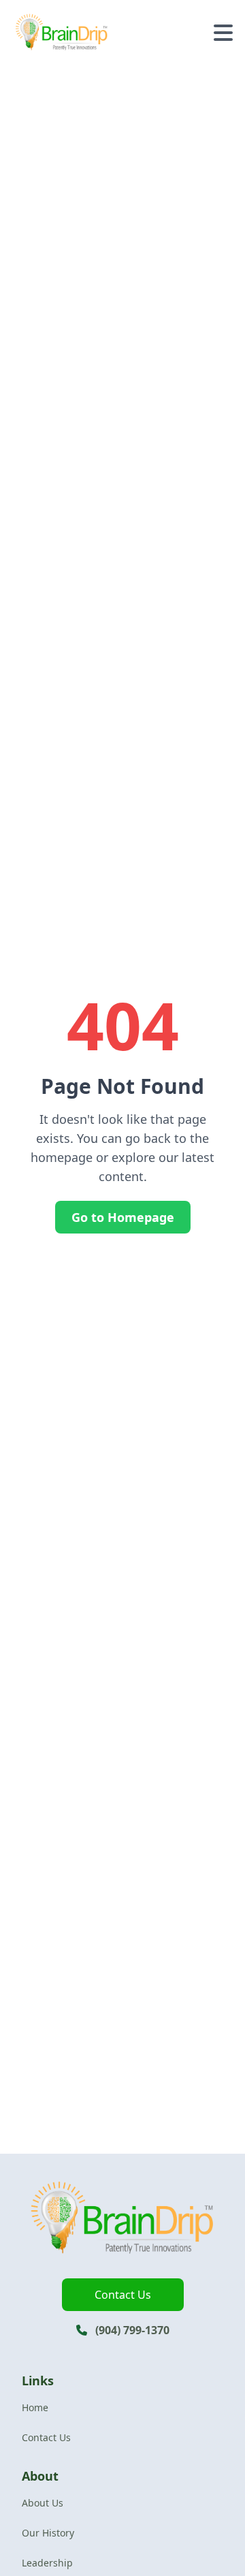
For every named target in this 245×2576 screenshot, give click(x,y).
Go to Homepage (123, 1217)
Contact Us (123, 2295)
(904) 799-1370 (132, 2330)
